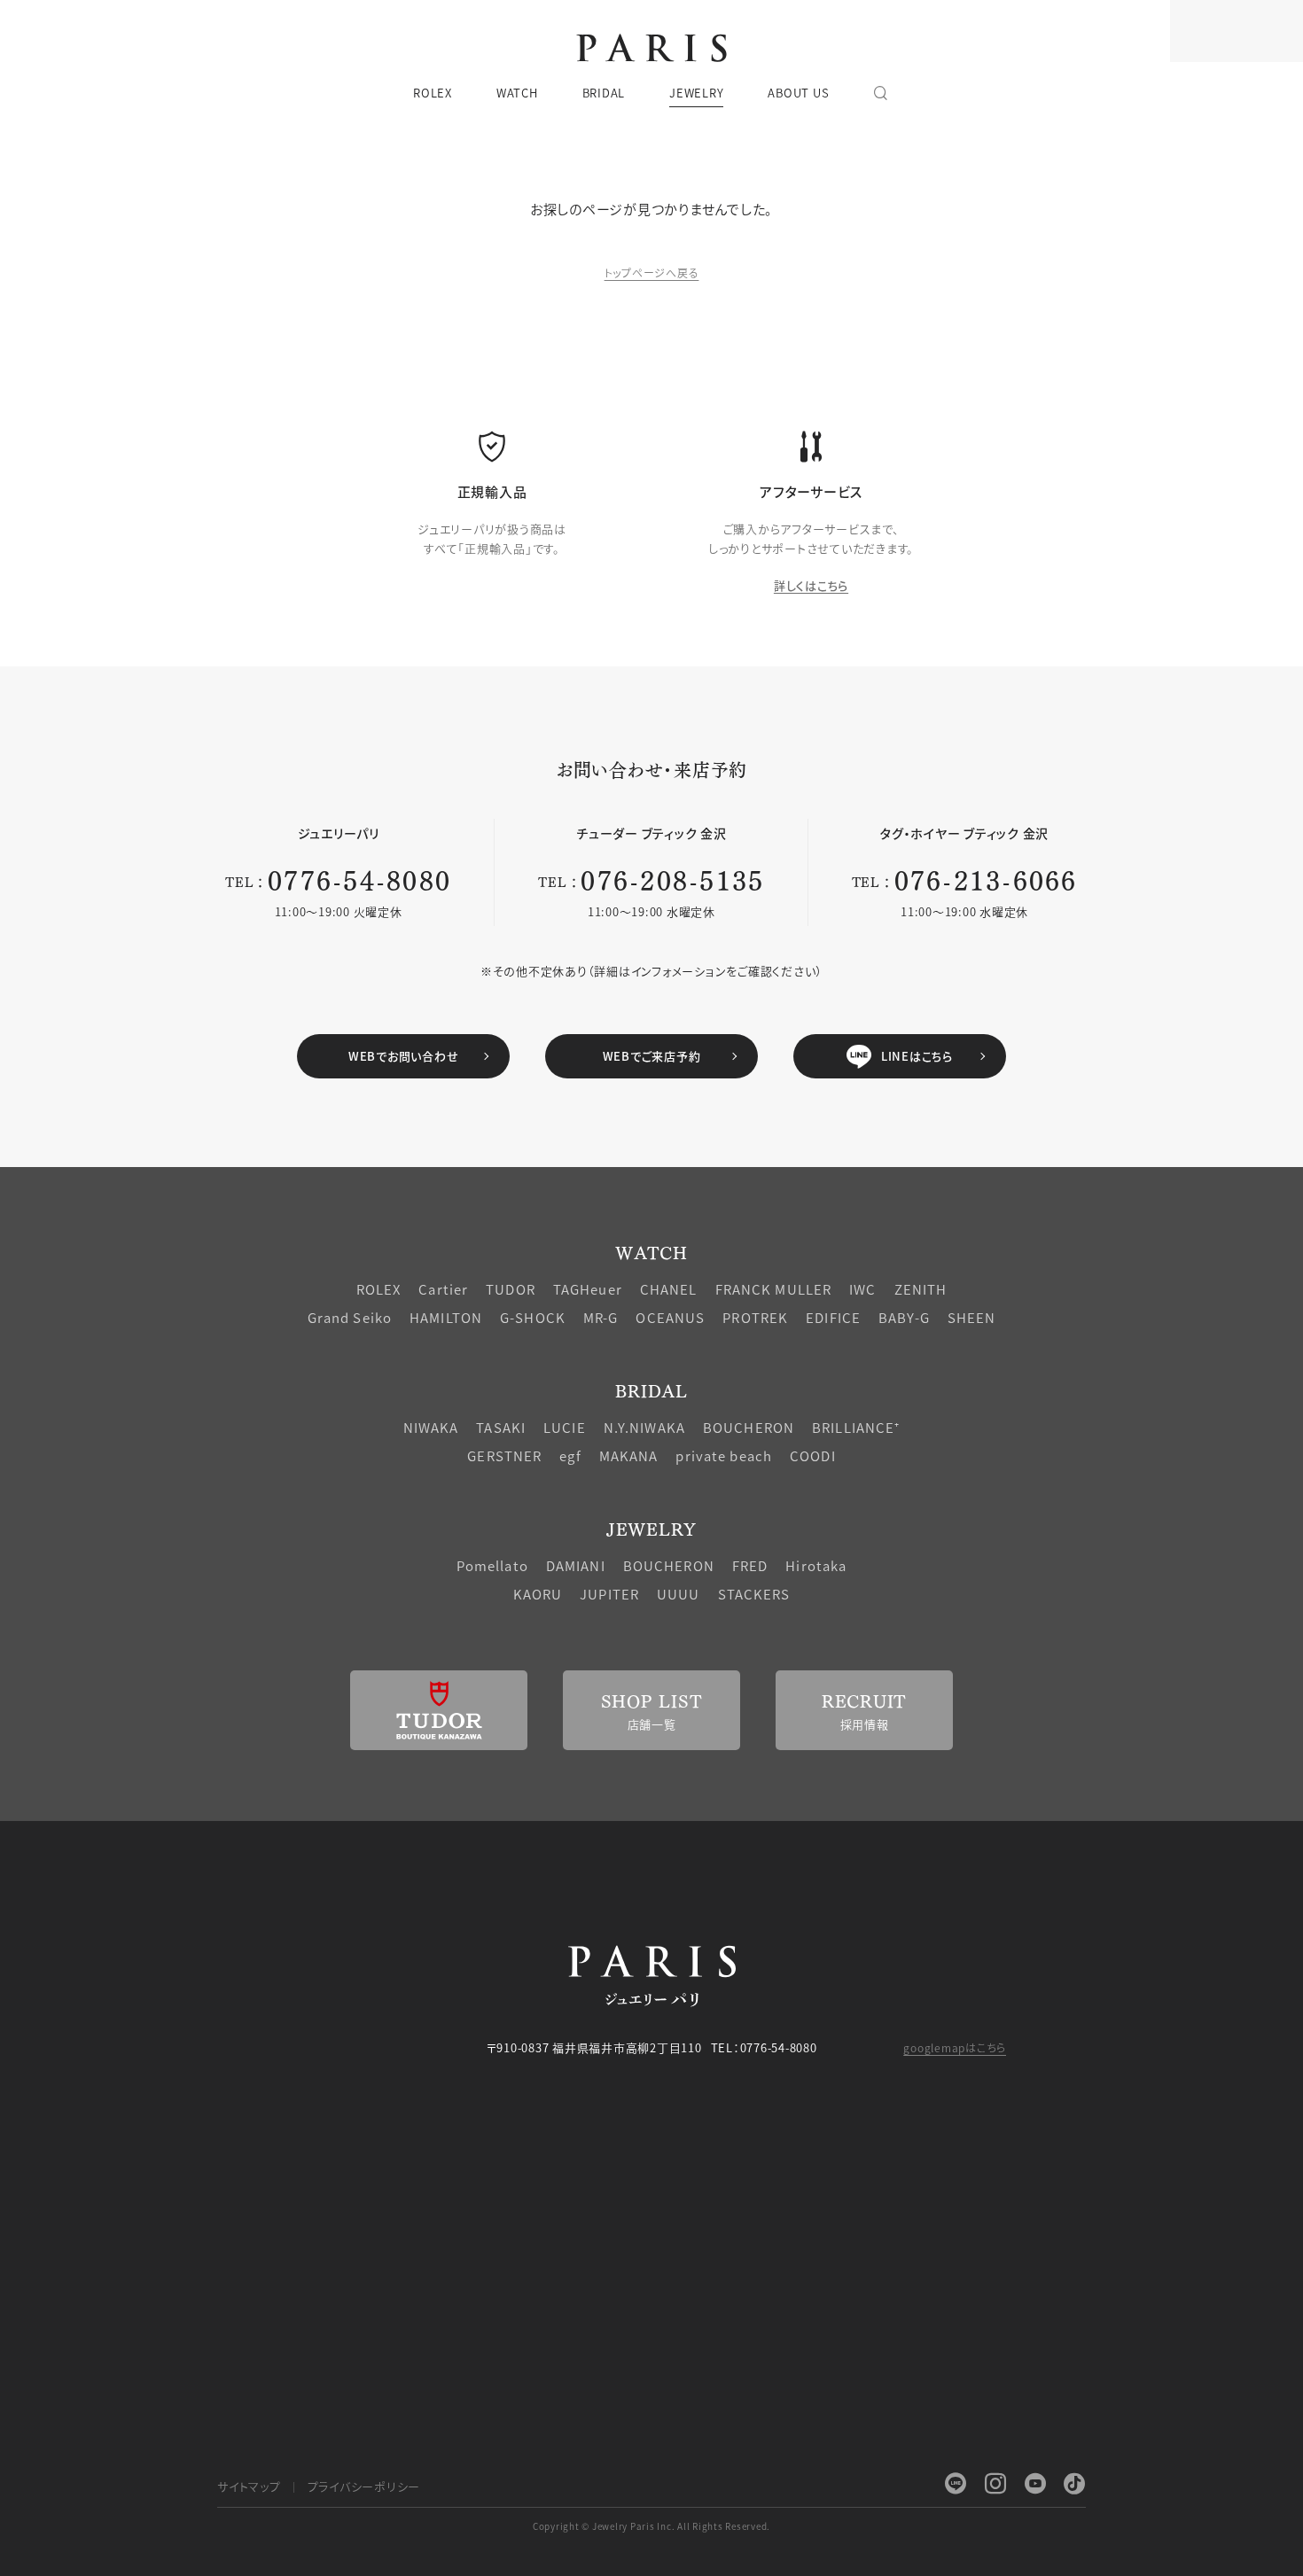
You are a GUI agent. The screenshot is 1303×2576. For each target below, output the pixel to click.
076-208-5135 (672, 879)
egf (570, 1455)
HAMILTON (446, 1317)
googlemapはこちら (955, 2047)
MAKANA (629, 1455)
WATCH (651, 1252)
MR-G (601, 1317)
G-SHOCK (533, 1317)
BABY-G (904, 1317)
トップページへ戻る (652, 272)
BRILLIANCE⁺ (856, 1427)
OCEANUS (670, 1317)
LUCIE (565, 1427)
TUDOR (511, 1289)
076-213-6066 (986, 879)
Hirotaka (816, 1565)
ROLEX (379, 1289)
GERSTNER (504, 1455)
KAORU (538, 1594)
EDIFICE (833, 1317)
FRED (750, 1565)
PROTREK (755, 1317)
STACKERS (754, 1594)
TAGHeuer (588, 1289)
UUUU (679, 1594)
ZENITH (921, 1289)
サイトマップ (249, 2486)
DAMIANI (576, 1565)
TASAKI (501, 1427)
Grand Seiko (350, 1317)
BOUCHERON (749, 1427)
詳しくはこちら (811, 585)
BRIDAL (651, 1390)
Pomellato (492, 1565)
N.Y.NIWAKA (644, 1427)
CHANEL (669, 1289)
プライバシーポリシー (364, 2486)
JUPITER (609, 1594)
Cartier (443, 1289)
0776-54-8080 (359, 879)
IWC (862, 1289)
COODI (813, 1455)
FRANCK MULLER (774, 1289)
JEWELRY (651, 1528)
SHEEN (972, 1317)
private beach (724, 1455)
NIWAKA (431, 1427)
